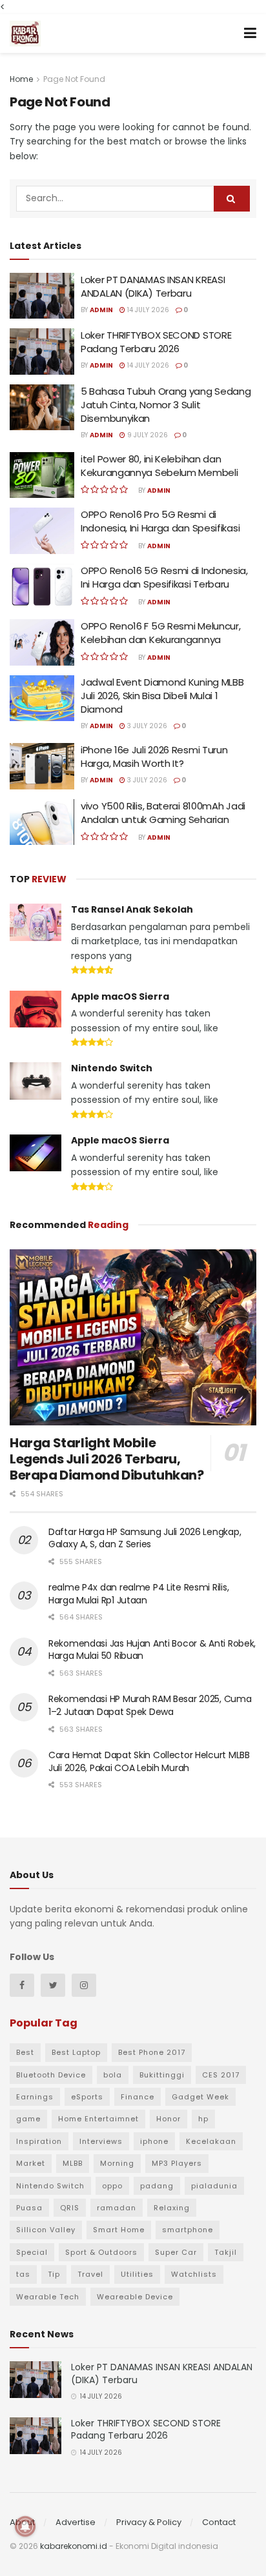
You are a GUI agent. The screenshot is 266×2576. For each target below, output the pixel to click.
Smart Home (119, 2230)
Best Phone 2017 (152, 2052)
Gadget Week (200, 2097)
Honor (169, 2119)
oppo (112, 2186)
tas (23, 2274)
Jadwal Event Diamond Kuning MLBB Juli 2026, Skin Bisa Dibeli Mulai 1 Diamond (162, 696)
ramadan (117, 2208)
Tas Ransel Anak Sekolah (132, 909)
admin (101, 310)
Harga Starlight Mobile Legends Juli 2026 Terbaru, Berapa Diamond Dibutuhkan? (107, 1459)
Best (25, 2052)
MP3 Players (177, 2163)
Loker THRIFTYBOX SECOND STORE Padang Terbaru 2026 (156, 342)
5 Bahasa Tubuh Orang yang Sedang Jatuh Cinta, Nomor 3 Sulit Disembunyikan (166, 405)
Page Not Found (74, 79)
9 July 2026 (147, 435)
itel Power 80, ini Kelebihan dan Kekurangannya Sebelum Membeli (159, 466)
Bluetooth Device (51, 2075)
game (28, 2119)
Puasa (29, 2208)
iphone (154, 2141)
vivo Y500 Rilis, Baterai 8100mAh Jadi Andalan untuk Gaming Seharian (163, 813)
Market (31, 2163)
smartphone (188, 2230)
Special (32, 2252)
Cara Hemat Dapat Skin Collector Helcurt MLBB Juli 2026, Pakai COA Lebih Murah (149, 1761)
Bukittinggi (162, 2075)
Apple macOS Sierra (120, 996)
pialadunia (214, 2186)
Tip (54, 2274)
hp (203, 2119)
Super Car (176, 2252)
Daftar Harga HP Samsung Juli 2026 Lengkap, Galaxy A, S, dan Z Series (145, 1538)
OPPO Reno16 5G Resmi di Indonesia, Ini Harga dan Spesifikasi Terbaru (164, 577)
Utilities (137, 2274)
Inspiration (39, 2141)
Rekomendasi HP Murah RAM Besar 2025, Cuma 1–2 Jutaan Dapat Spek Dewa (150, 1705)
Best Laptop (76, 2052)
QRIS (70, 2208)
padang (157, 2186)
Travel (90, 2274)
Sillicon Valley (46, 2230)
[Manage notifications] (25, 2526)
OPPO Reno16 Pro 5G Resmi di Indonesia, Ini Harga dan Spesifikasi (160, 521)
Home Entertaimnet (98, 2119)
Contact (219, 2522)
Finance (138, 2097)
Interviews (101, 2141)
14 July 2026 (147, 310)
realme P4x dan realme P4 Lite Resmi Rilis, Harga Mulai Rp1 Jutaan (138, 1594)
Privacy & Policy (149, 2522)
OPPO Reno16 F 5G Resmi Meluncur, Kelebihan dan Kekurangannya (160, 633)
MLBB (73, 2163)
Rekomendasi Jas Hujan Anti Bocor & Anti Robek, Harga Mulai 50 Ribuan (152, 1650)
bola (113, 2075)
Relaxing (172, 2208)
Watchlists (194, 2274)
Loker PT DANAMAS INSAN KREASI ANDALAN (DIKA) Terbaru (153, 286)
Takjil (226, 2252)
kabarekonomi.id (74, 2546)
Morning (117, 2163)
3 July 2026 (146, 726)
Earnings (35, 2097)
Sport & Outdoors (101, 2252)
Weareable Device (135, 2297)
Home (21, 79)
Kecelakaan (211, 2141)
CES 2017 (221, 2075)
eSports (87, 2097)
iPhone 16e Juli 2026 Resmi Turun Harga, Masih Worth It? (154, 757)
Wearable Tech (48, 2297)
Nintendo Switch (112, 1068)
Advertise (76, 2522)
